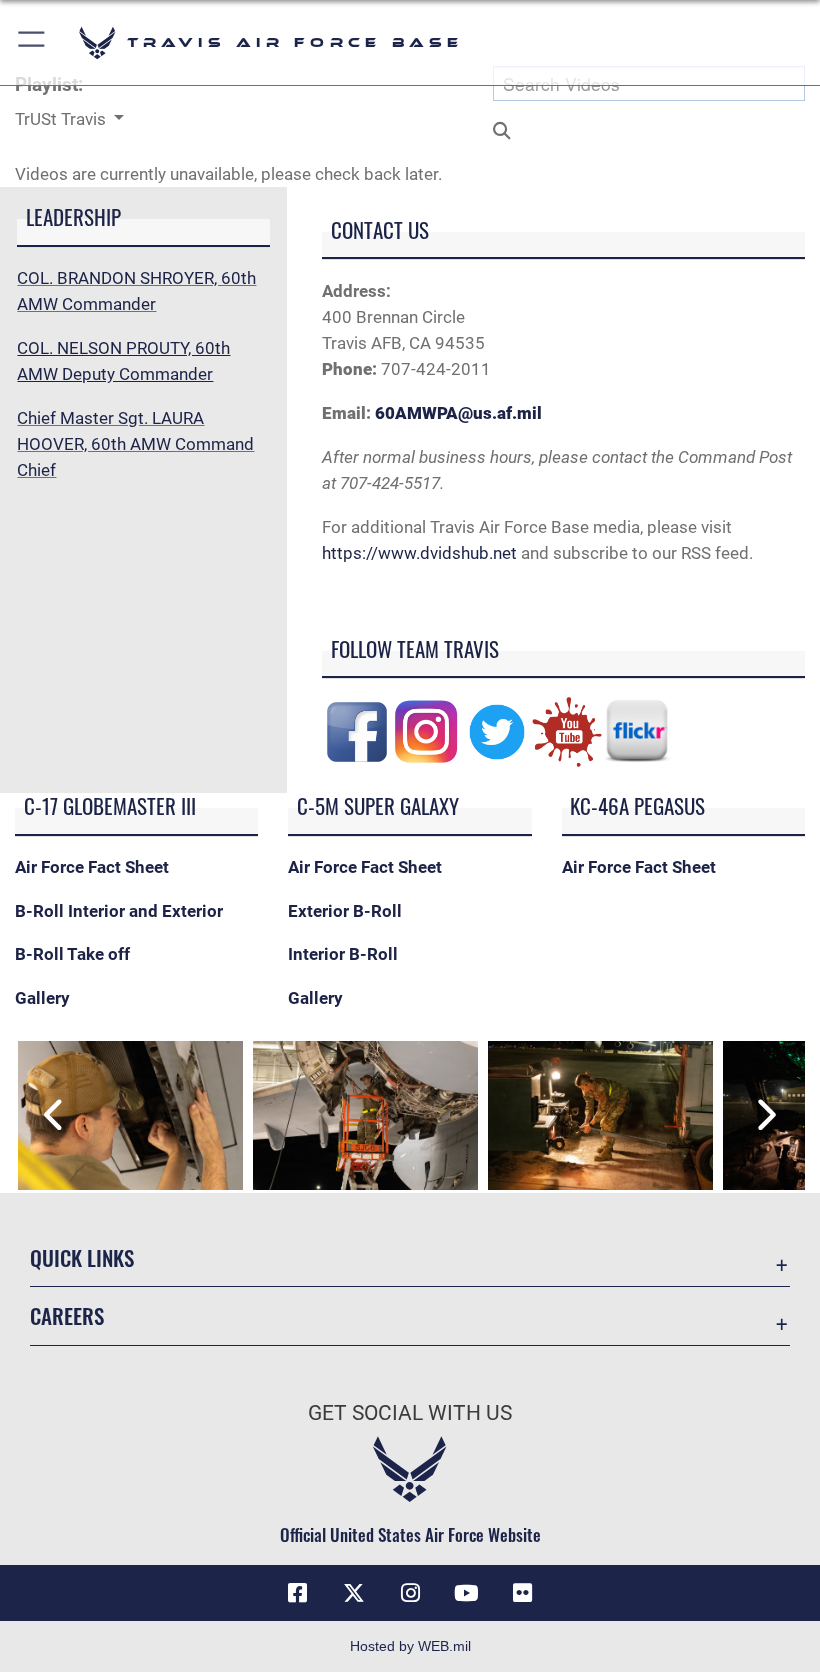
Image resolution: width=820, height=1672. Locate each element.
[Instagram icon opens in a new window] (410, 1593)
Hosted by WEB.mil (410, 1646)
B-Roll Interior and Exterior (121, 911)
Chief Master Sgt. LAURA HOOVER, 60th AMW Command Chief (135, 444)
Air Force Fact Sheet (92, 867)
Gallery (42, 998)
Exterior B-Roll (345, 911)
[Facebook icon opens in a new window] (298, 1593)
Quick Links (82, 1257)
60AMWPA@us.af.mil (458, 413)
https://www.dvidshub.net (419, 553)
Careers (67, 1315)
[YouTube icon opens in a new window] (466, 1593)
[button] (32, 42)
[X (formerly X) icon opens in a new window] (354, 1593)
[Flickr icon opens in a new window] (522, 1593)
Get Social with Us (410, 1413)
